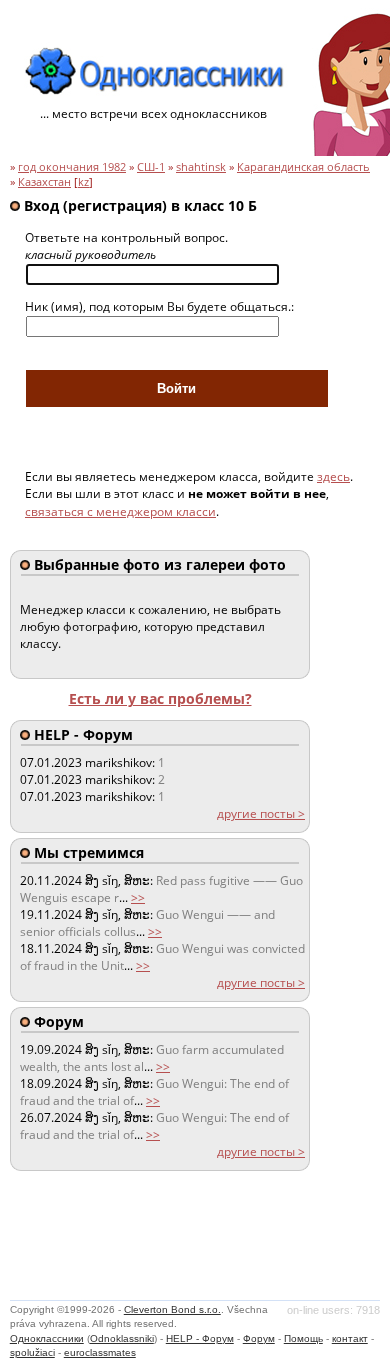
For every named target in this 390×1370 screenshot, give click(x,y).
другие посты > (261, 813)
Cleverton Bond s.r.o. (172, 1309)
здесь (333, 476)
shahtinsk (201, 167)
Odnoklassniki (122, 1338)
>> (138, 897)
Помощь (303, 1338)
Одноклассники (47, 1338)
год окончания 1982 (72, 167)
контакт (350, 1338)
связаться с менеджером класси (120, 511)
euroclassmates (100, 1352)
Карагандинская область (303, 167)
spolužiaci (32, 1352)
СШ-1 (151, 167)
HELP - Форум (200, 1338)
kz (83, 182)
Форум (259, 1338)
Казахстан (44, 182)
